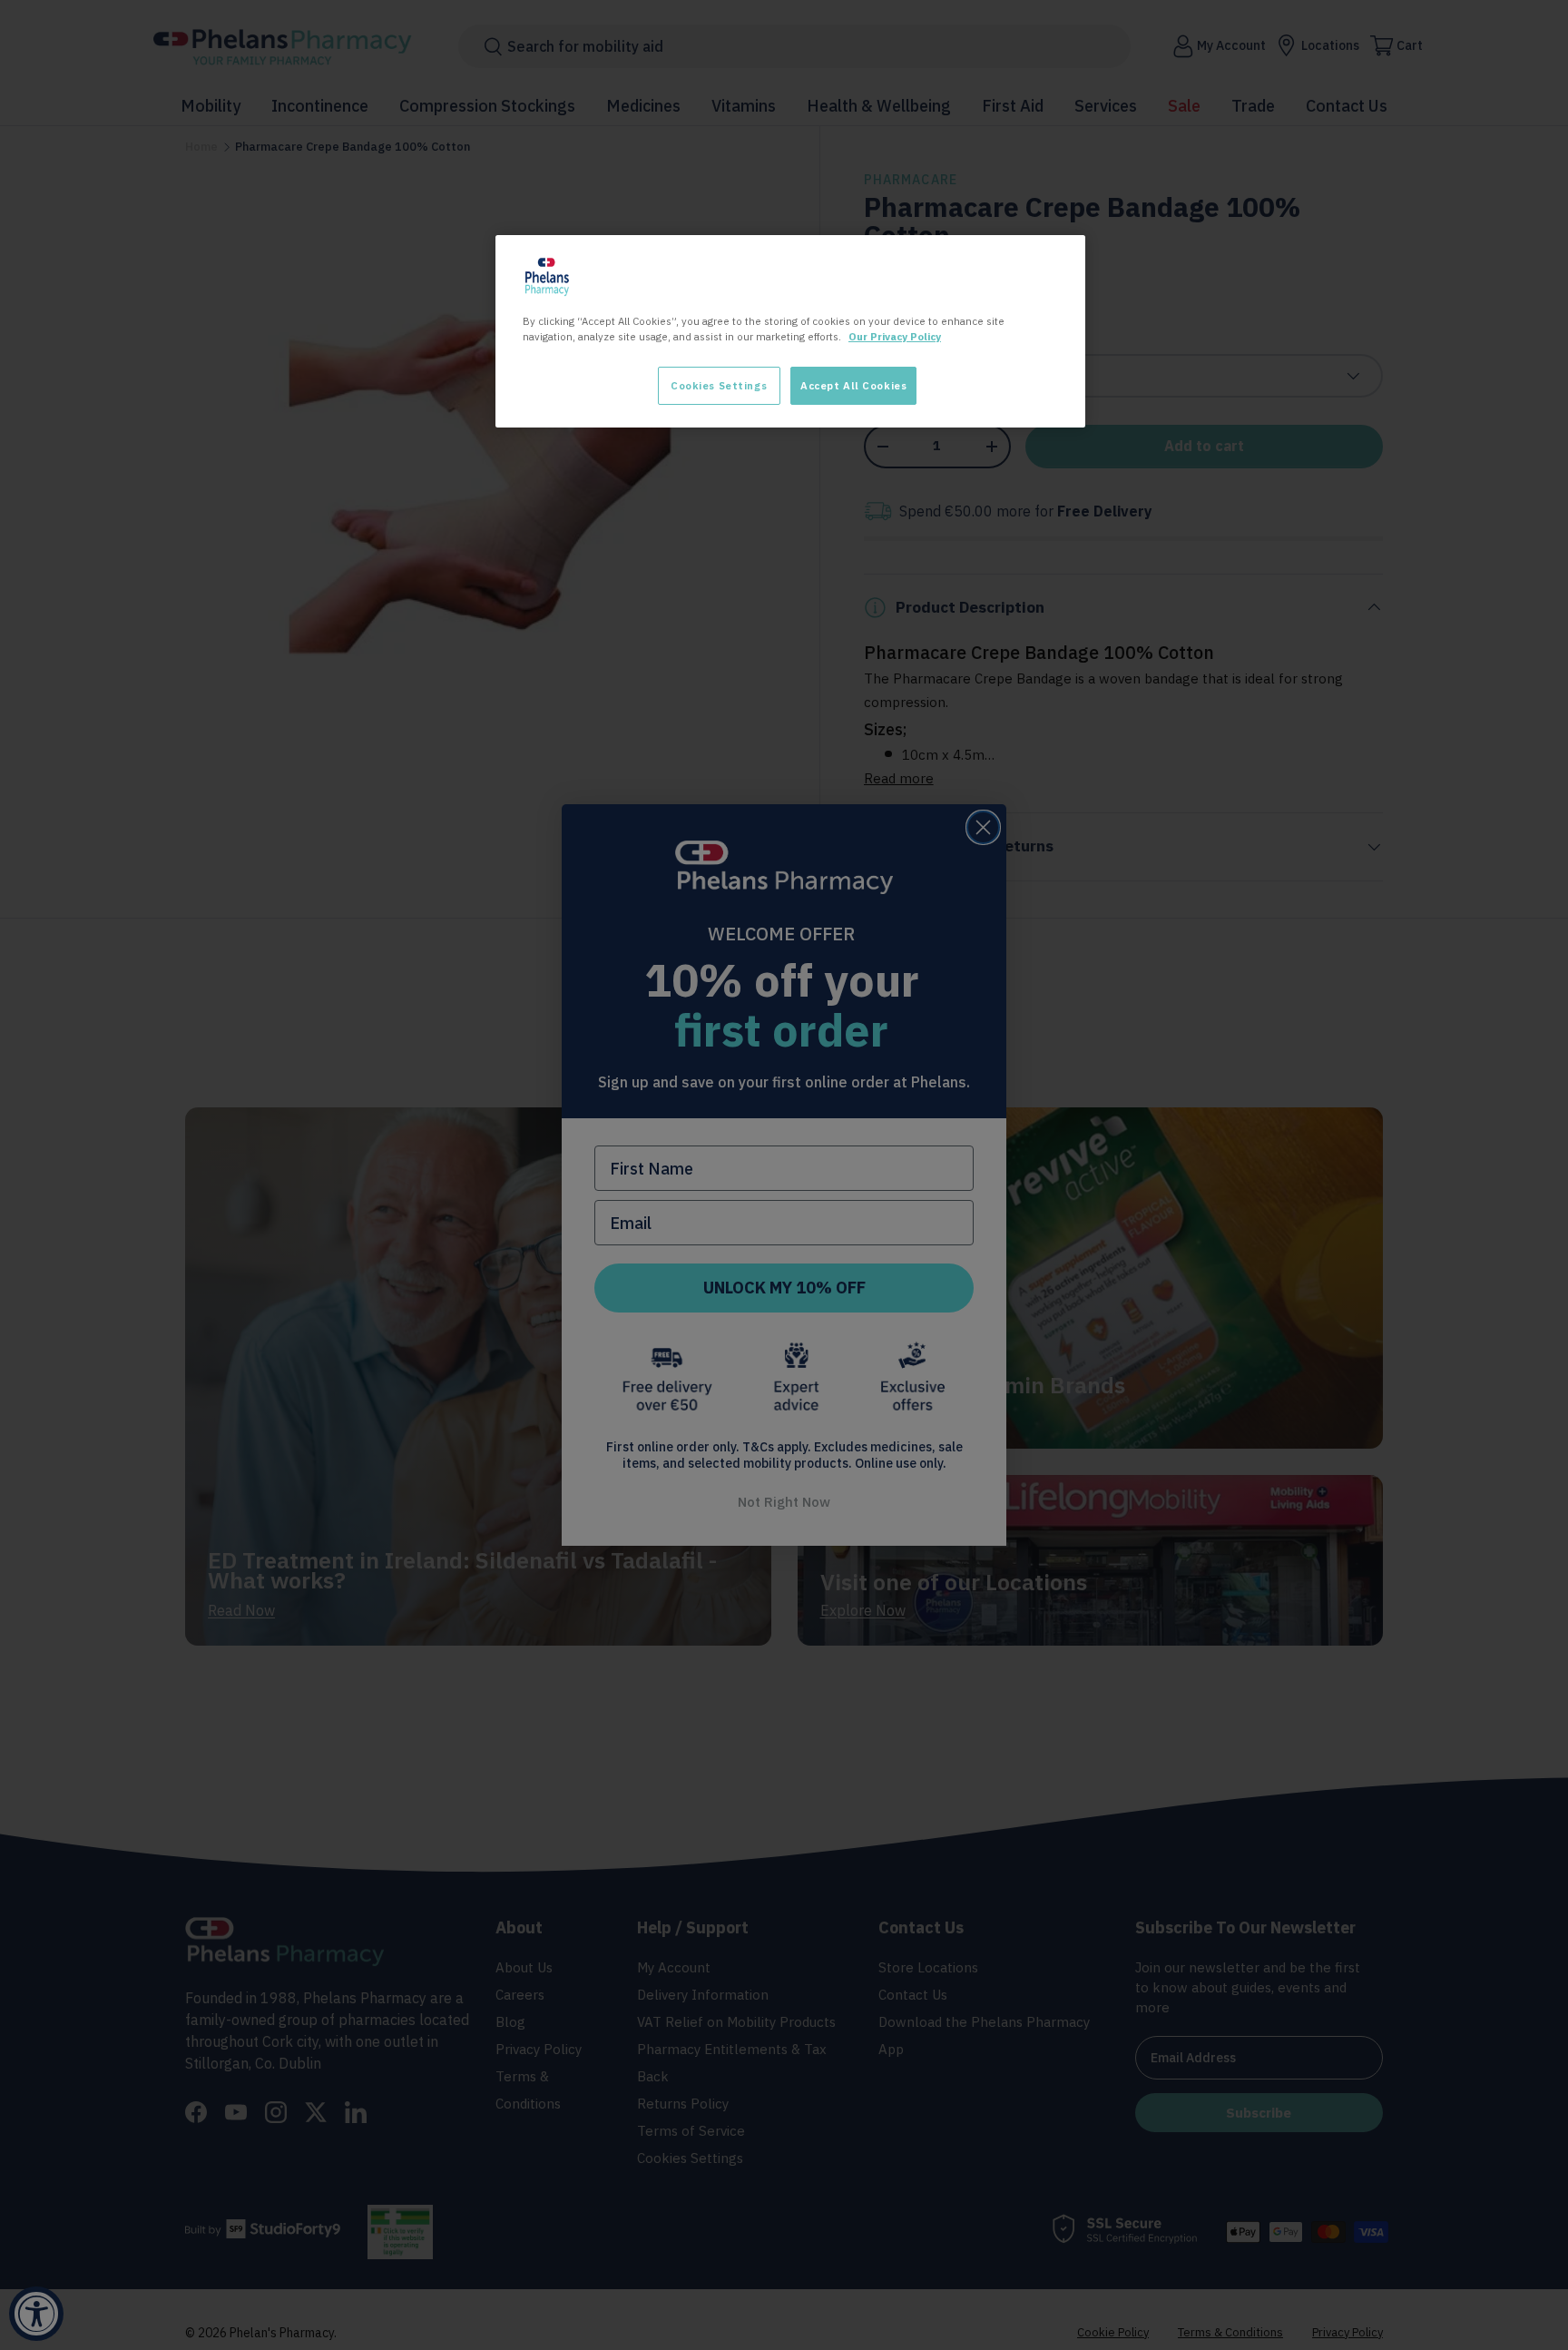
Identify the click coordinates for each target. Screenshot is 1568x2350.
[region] (790, 331)
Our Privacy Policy (895, 336)
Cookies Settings (719, 385)
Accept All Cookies (853, 385)
